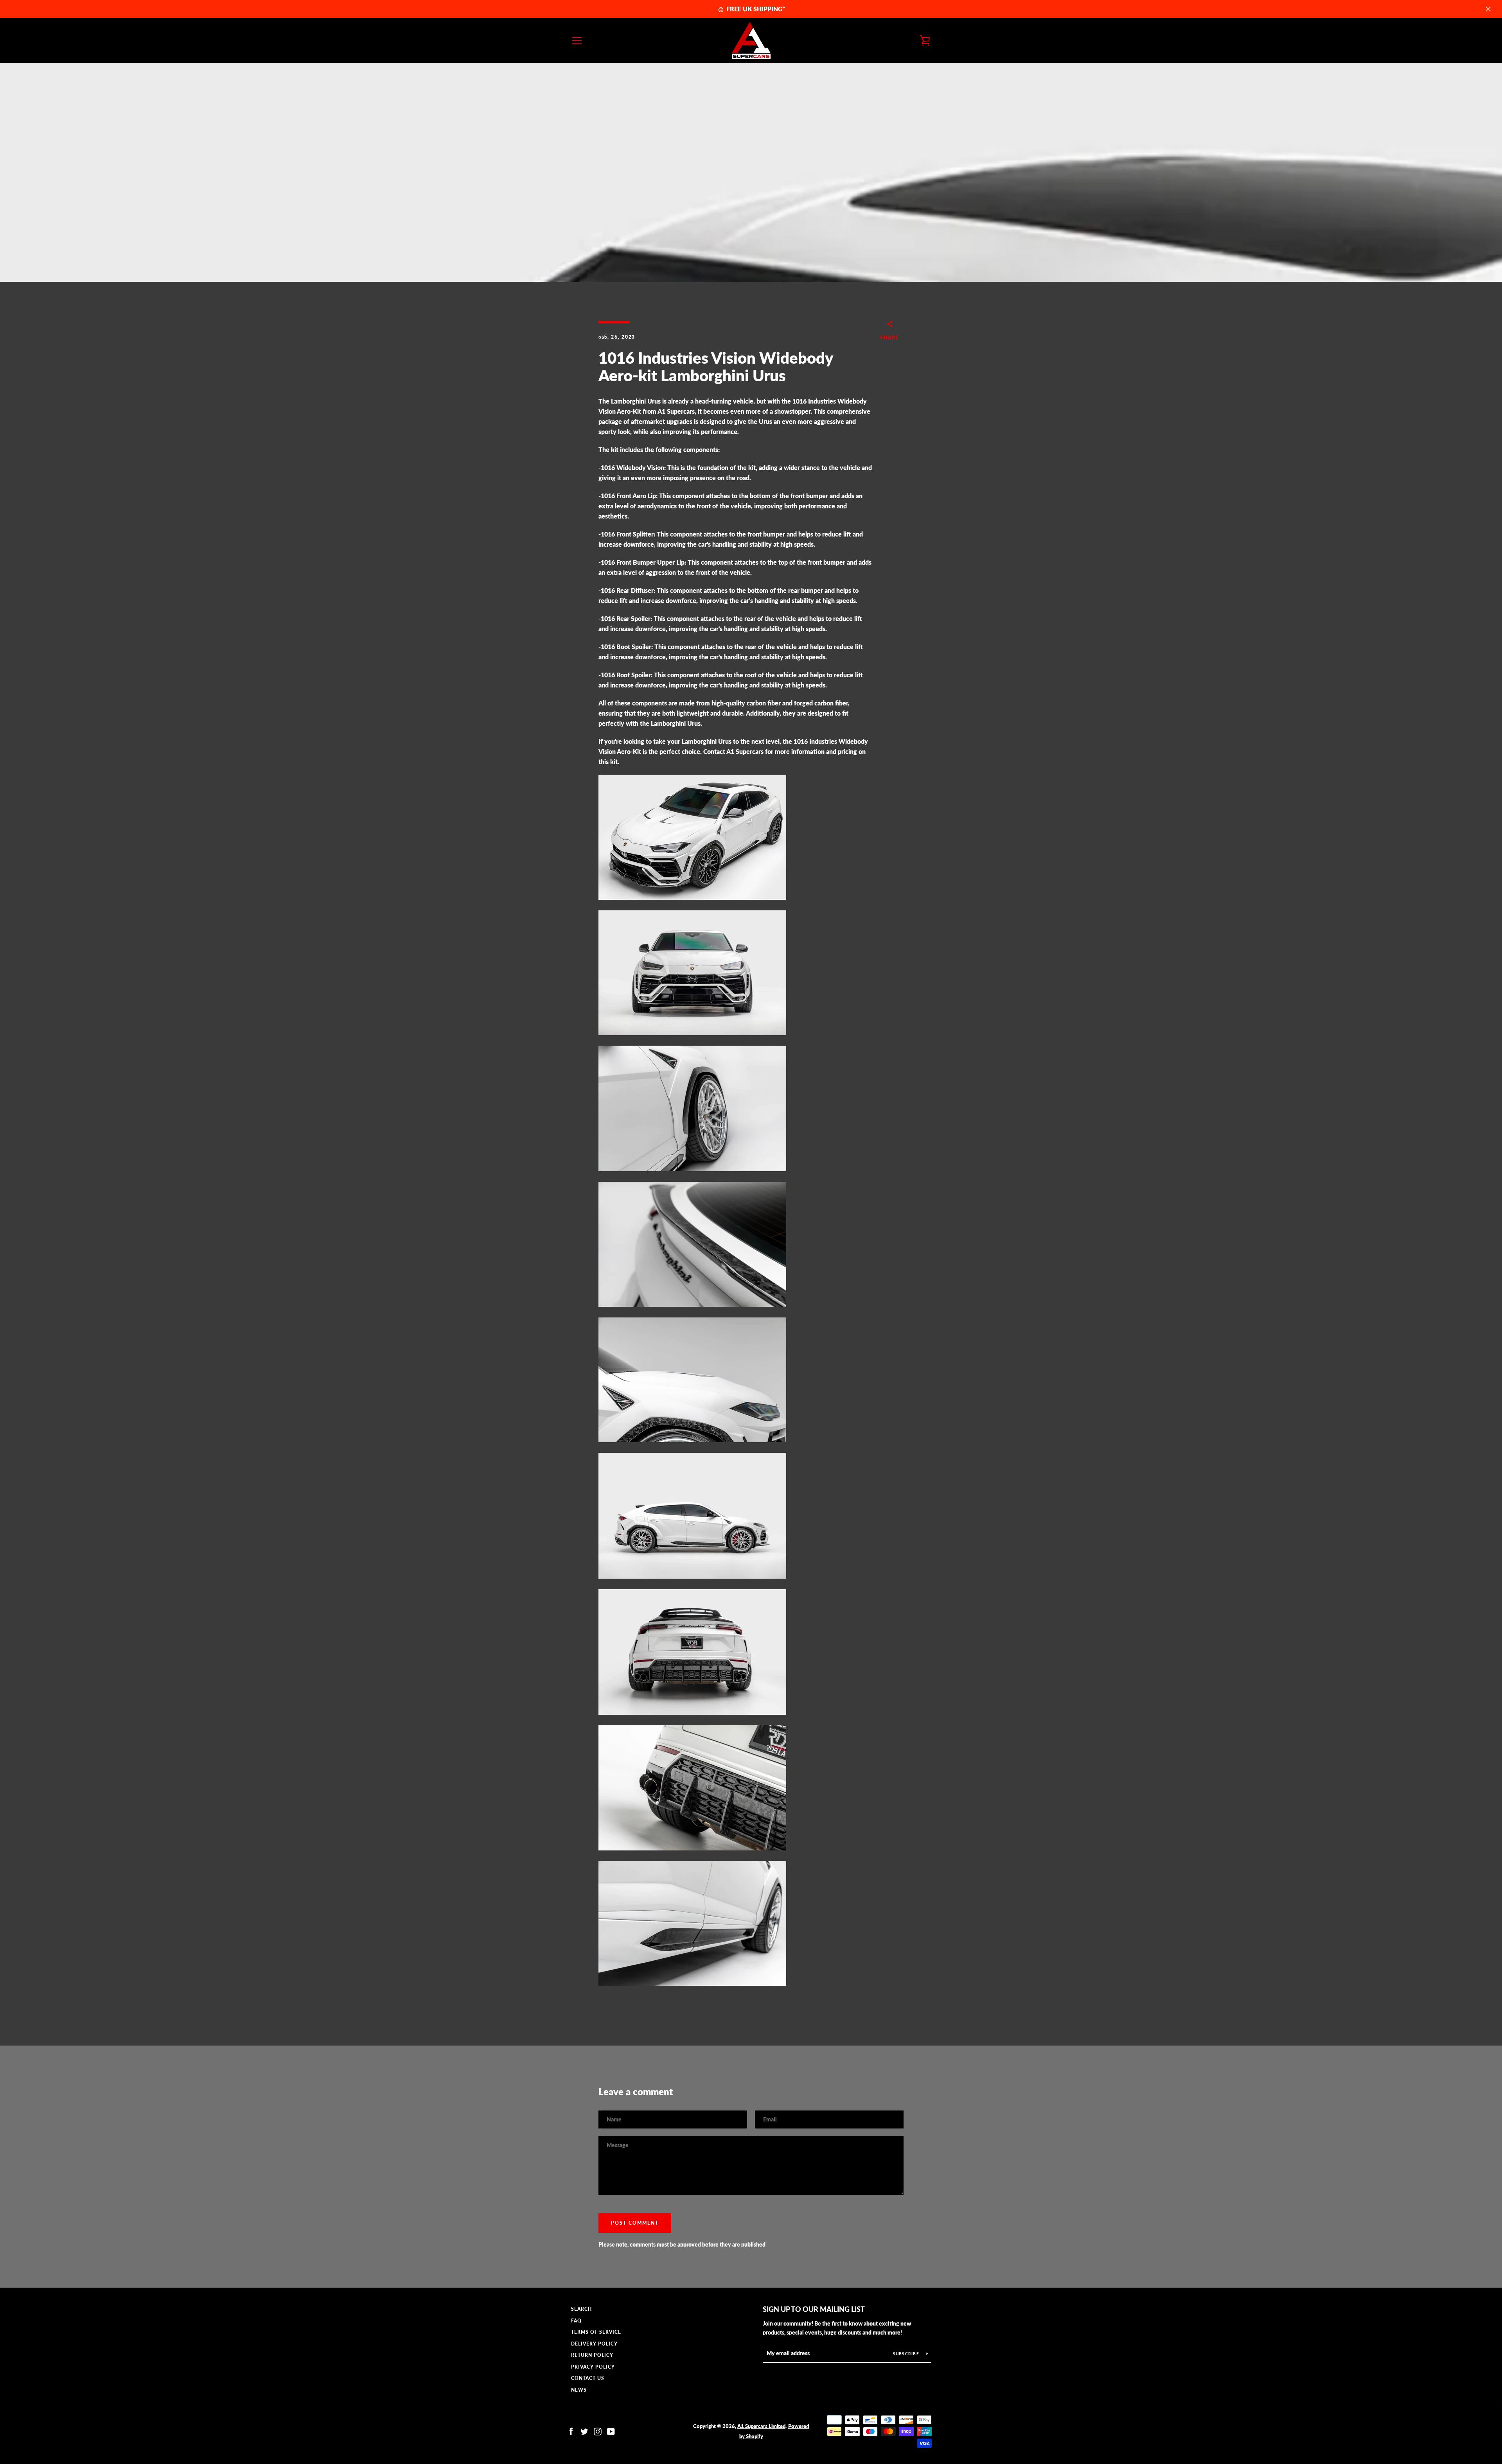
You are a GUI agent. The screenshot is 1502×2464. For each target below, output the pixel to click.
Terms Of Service (596, 2332)
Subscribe (907, 2354)
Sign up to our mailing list (814, 2309)
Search (581, 2309)
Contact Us (588, 2378)
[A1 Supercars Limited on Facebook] (571, 2431)
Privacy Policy (593, 2367)
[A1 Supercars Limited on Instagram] (598, 2431)
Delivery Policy (594, 2344)
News (579, 2390)
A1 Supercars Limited (761, 2426)
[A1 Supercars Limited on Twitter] (584, 2431)
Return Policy (592, 2355)
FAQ (576, 2321)
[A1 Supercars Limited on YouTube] (611, 2431)
